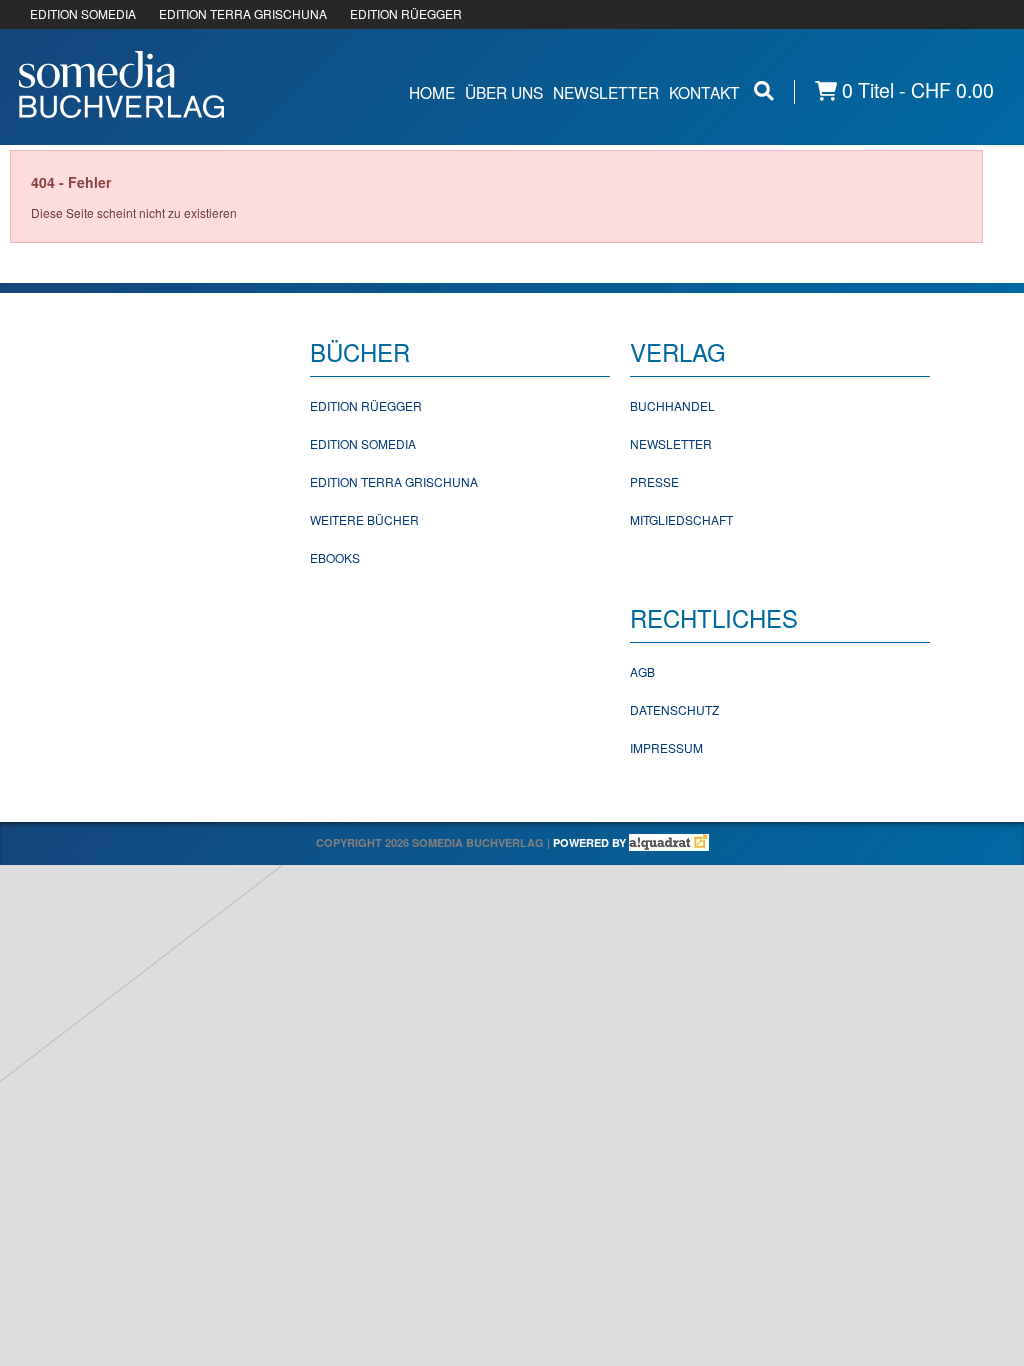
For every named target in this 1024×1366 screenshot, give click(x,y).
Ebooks (335, 557)
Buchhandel (672, 405)
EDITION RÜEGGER (406, 13)
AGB (642, 671)
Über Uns (504, 92)
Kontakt (704, 92)
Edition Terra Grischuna (394, 481)
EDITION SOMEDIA (83, 13)
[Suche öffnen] (764, 90)
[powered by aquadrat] (669, 842)
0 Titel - (915, 90)
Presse (654, 481)
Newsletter (606, 92)
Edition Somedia (363, 443)
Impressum (666, 747)
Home (432, 92)
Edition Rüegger (366, 405)
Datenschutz (674, 709)
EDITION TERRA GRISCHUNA (243, 13)
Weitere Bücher (364, 519)
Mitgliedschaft (681, 519)
